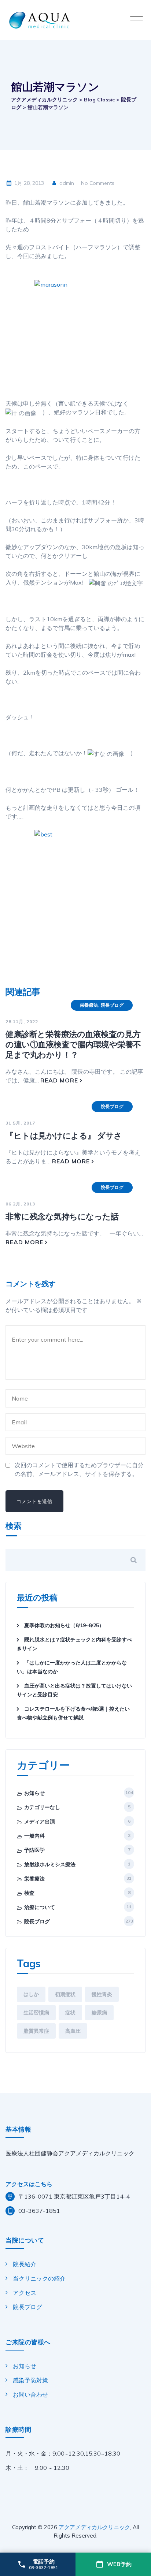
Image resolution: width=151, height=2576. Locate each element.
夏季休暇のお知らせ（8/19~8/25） (64, 1625)
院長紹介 (25, 2264)
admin (66, 183)
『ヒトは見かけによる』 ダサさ (64, 1136)
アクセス (25, 2293)
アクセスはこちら (29, 2184)
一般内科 (34, 1836)
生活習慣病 (36, 2013)
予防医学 (34, 1850)
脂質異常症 (36, 2031)
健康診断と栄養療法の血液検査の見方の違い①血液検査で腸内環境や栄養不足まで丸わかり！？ (73, 1044)
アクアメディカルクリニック (94, 2527)
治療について (40, 1907)
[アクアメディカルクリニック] (77, 20)
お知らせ (34, 1793)
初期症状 (65, 1994)
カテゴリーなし (42, 1807)
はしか (31, 1994)
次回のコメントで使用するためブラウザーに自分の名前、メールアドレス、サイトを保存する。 (79, 1469)
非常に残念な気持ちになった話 (62, 1216)
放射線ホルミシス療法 (50, 1864)
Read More (59, 1080)
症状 (70, 2013)
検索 (14, 1526)
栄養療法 (89, 1005)
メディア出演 (40, 1822)
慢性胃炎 (102, 1994)
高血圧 (73, 2031)
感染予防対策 (30, 2380)
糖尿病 (99, 2013)
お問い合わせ (30, 2394)
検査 (29, 1893)
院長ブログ (112, 1005)
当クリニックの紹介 (39, 2278)
